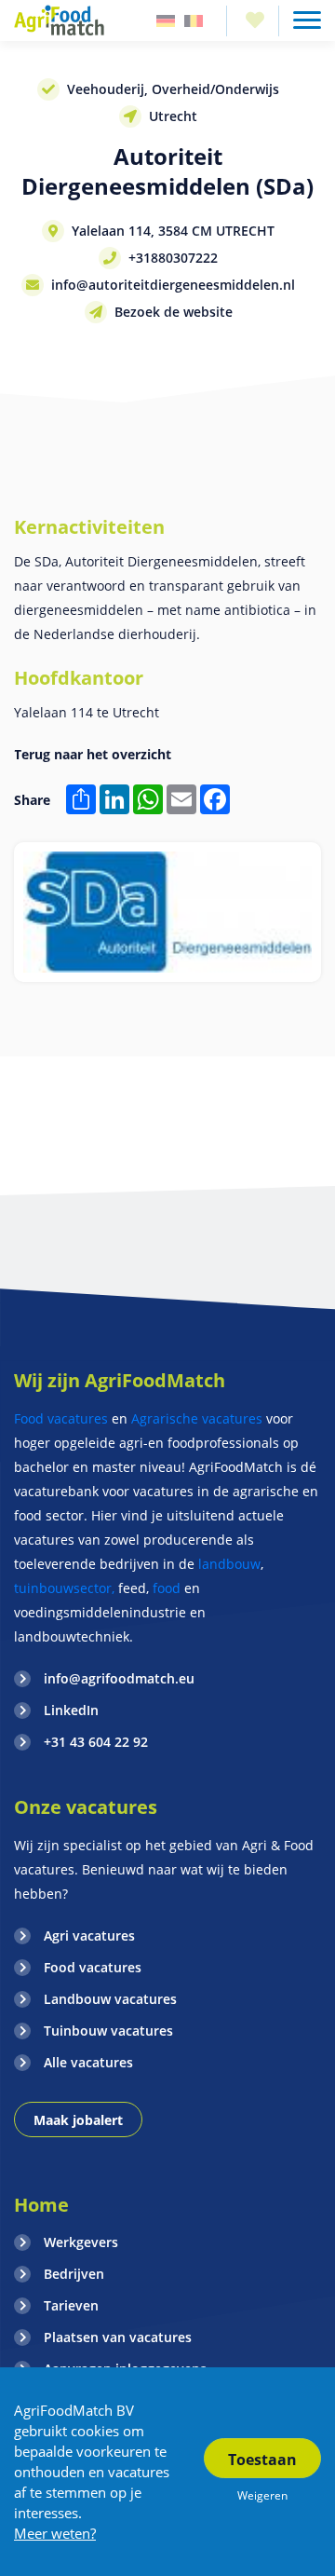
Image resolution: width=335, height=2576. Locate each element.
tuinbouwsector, (64, 1588)
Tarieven (71, 2305)
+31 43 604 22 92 (96, 1742)
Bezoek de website (174, 312)
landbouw (229, 1564)
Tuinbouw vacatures (108, 2031)
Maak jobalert (78, 2120)
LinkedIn (71, 1710)
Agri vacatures (89, 1935)
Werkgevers (81, 2242)
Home (41, 2205)
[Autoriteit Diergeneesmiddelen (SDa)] (167, 912)
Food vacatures (61, 1418)
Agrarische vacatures (199, 1418)
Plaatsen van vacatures (118, 2337)
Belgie (194, 21)
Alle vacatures (88, 2062)
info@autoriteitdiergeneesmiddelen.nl (173, 285)
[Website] (60, 20)
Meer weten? (55, 2533)
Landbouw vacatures (110, 1999)
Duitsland (166, 21)
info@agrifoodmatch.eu (119, 1678)
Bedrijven (74, 2274)
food (167, 1588)
